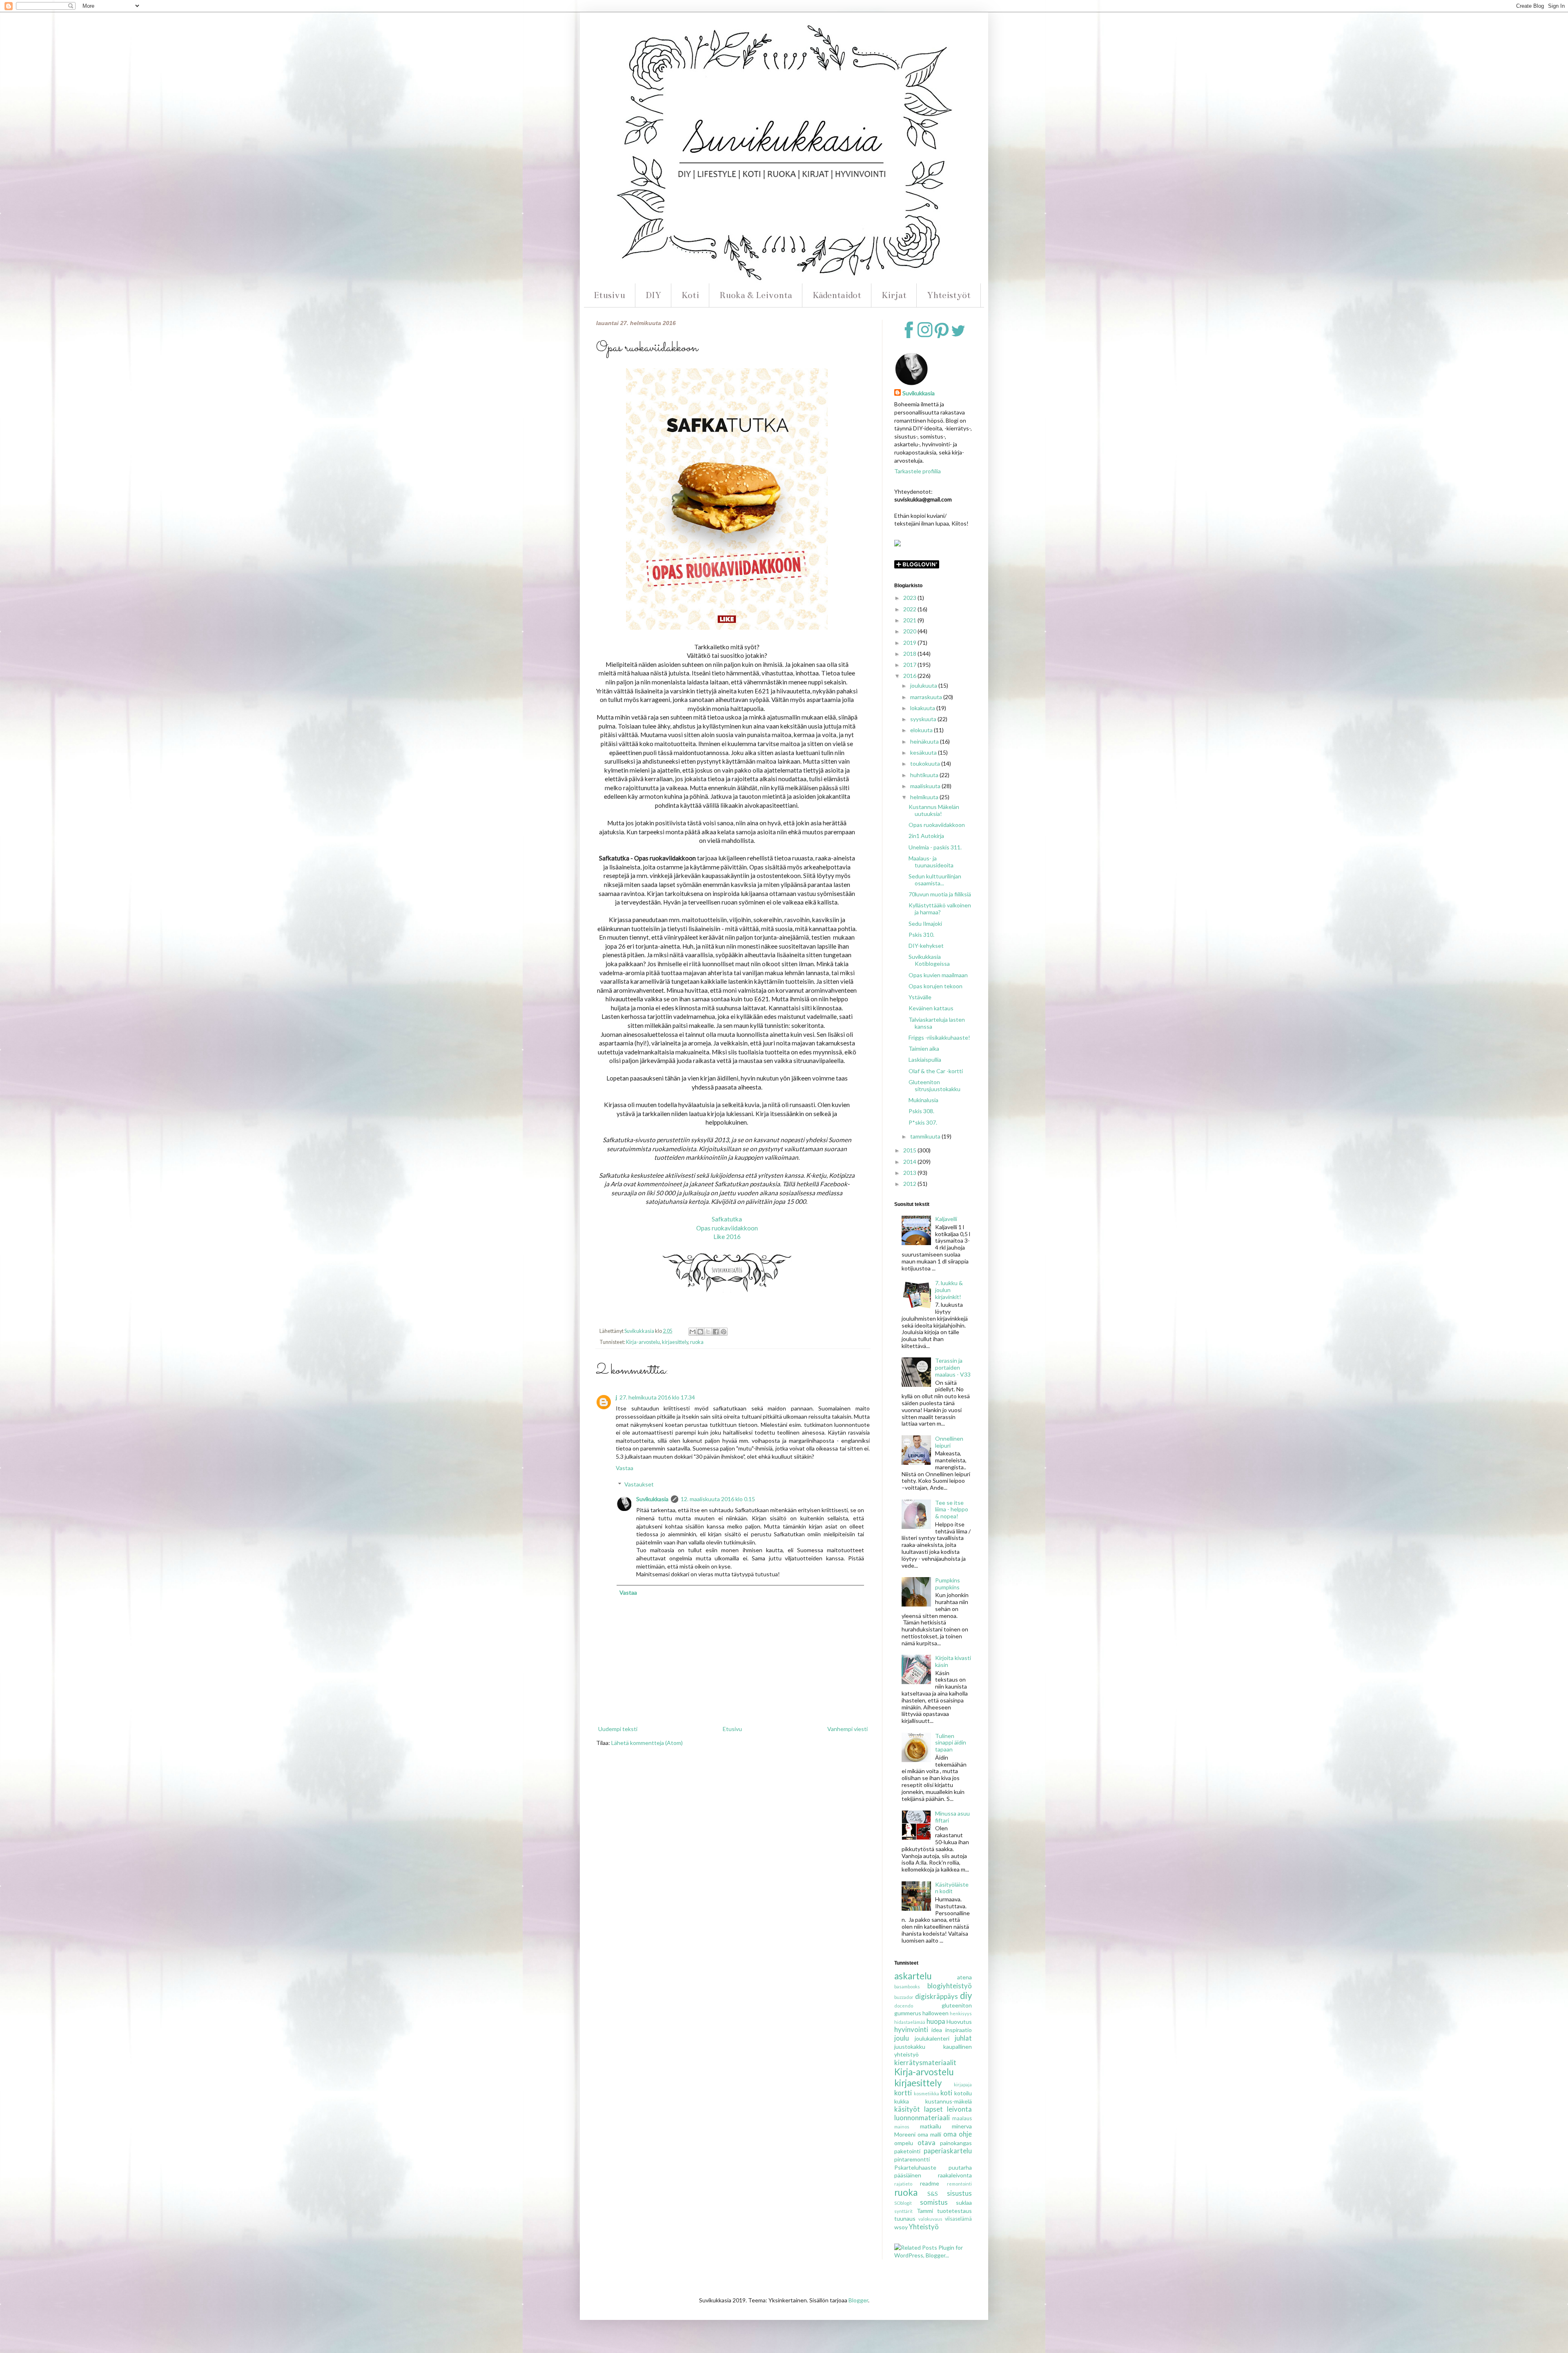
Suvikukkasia (652, 1499)
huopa (936, 2021)
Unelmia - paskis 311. (935, 847)
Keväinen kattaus (931, 1008)
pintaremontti (912, 2159)
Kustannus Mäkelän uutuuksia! (934, 810)
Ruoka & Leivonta (756, 295)
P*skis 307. (923, 1122)
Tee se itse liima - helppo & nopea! (952, 1510)
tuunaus (905, 2218)
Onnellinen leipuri (949, 1442)
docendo (904, 2006)
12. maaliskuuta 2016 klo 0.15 (718, 1499)
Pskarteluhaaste (915, 2167)
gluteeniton (957, 2005)
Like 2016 (727, 1237)
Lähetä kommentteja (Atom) (647, 1743)
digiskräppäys (937, 1996)
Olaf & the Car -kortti (936, 1071)
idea (937, 2030)
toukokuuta (926, 763)
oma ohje (958, 2134)
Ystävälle (920, 997)
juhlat (963, 2038)
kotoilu (963, 2093)
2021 (910, 620)
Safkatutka (727, 1219)
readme (930, 2183)
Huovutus (959, 2022)
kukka (902, 2101)
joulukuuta (924, 685)
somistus (934, 2202)
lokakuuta (923, 708)
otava (927, 2142)
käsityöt (907, 2109)
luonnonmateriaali (922, 2118)
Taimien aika (924, 1048)
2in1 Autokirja (926, 836)
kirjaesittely (675, 1342)
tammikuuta (926, 1136)
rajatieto (903, 2184)
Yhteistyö (924, 2227)
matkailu (931, 2126)
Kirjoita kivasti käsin (953, 1661)
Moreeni (905, 2134)
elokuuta (922, 730)
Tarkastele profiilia (918, 471)
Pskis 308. (921, 1111)
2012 (910, 1184)
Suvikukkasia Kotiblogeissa (929, 960)
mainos (902, 2127)
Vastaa (625, 1468)
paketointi (907, 2151)
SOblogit (903, 2203)
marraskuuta (927, 697)
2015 (910, 1150)
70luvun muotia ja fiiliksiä (940, 894)
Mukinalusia (923, 1100)
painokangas (956, 2143)
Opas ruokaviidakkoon (727, 1228)
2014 (910, 1162)
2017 (910, 665)
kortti (903, 2093)
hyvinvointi (911, 2029)
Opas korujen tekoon (935, 986)
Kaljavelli (946, 1219)
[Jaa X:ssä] (708, 1332)
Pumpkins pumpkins (948, 1584)
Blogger (858, 2300)
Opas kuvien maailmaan (938, 975)
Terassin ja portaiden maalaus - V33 (953, 1367)
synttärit (903, 2211)
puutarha (960, 2167)
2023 (910, 598)
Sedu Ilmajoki (925, 924)
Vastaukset (639, 1484)
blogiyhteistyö (950, 1986)
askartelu (913, 1976)
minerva (962, 2126)
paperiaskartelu (948, 2151)
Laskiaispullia (925, 1060)
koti (946, 2093)
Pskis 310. (921, 935)
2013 (910, 1173)
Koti (690, 295)
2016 (910, 676)
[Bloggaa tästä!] (700, 1332)
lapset (933, 2109)
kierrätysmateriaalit (925, 2062)
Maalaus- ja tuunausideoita (931, 862)
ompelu (904, 2143)
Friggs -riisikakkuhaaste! (939, 1037)
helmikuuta (925, 797)
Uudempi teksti (618, 1729)
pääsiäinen (908, 2175)
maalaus (962, 2118)
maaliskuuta (926, 786)
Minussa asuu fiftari (952, 1817)
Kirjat (894, 295)
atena (964, 1977)
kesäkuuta (924, 752)
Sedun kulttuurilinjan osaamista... (935, 880)
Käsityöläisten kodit (952, 1888)
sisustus (959, 2193)
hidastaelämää (910, 2022)
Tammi (925, 2211)
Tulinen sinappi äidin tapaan (951, 1743)
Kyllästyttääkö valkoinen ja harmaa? (940, 909)
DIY (653, 295)
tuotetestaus (954, 2211)
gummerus (908, 2013)
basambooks (907, 1986)
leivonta (959, 2109)
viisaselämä (958, 2219)
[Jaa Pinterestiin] (724, 1332)
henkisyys (961, 2013)
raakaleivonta (955, 2175)
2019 (910, 643)
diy (966, 1995)
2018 (910, 654)
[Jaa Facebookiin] (716, 1332)
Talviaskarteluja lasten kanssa (937, 1023)
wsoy (901, 2227)
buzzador (904, 1997)
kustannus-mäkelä (949, 2101)
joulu (902, 2038)
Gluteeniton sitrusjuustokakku (934, 1085)
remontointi (959, 2184)
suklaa (964, 2203)
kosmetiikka (927, 2093)
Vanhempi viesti (847, 1729)
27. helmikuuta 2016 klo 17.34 (657, 1397)
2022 (910, 609)
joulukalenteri (932, 2038)
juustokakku (910, 2047)
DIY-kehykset (926, 946)
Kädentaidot (837, 295)
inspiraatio (959, 2030)
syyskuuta (924, 719)
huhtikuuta (925, 775)
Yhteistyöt (949, 295)
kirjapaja (963, 2084)
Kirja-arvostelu (643, 1342)
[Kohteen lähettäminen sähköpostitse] (693, 1332)
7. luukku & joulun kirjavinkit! (949, 1290)
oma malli (929, 2134)
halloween (935, 2013)
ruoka (697, 1342)
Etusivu (609, 295)
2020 (910, 631)
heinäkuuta (925, 741)
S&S (933, 2194)
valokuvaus (930, 2219)
